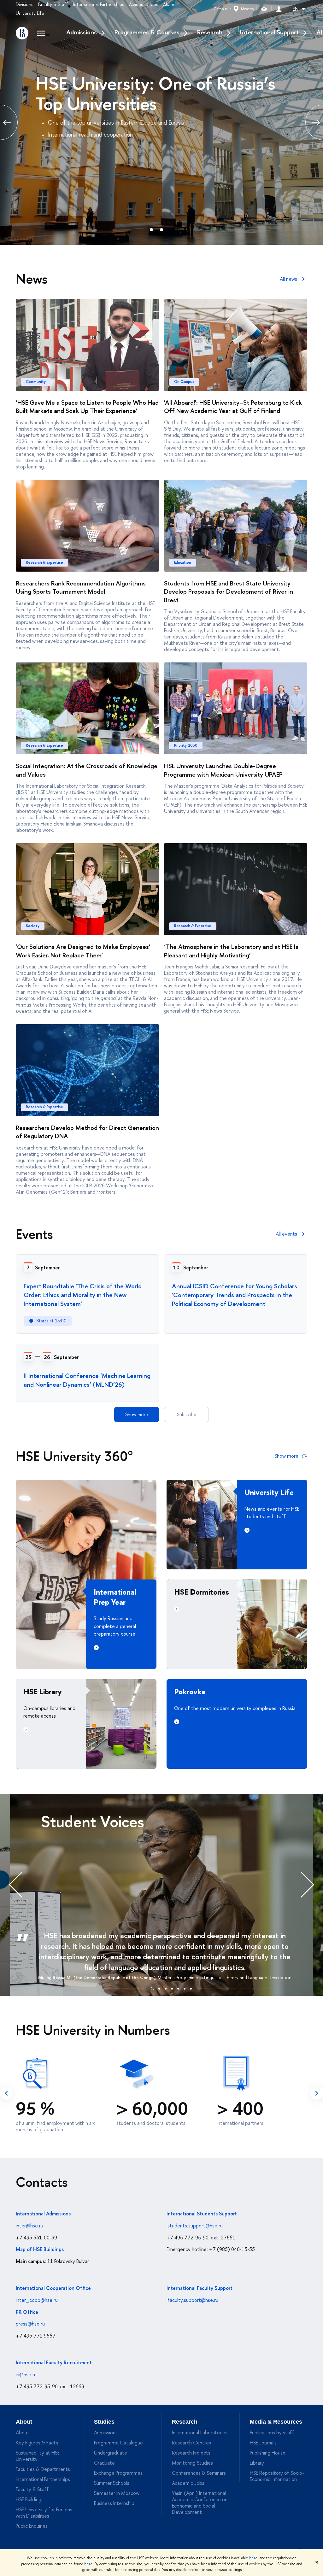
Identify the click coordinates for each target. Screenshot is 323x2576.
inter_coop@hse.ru (37, 2300)
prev (6, 2093)
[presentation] (22, 1885)
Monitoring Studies (192, 2463)
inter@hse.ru (29, 2226)
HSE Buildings (30, 2499)
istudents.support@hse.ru (195, 2226)
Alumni (170, 4)
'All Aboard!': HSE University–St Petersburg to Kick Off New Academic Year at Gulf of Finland (233, 407)
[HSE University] (22, 33)
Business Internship (114, 2503)
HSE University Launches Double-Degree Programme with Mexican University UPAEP (223, 770)
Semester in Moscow (117, 2493)
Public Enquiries (32, 2526)
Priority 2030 (186, 745)
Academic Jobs (144, 4)
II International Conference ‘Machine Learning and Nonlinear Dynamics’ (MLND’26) (87, 1380)
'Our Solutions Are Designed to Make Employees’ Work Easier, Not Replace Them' (83, 951)
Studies (104, 2422)
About (24, 2422)
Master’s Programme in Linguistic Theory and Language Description (225, 1977)
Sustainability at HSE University (38, 2456)
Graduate (104, 2463)
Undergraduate (111, 2453)
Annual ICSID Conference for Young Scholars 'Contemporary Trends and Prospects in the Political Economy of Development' (235, 1295)
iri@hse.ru (26, 2374)
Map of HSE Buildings (40, 2249)
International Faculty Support (200, 2288)
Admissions (82, 32)
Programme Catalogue (118, 2443)
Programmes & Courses (147, 32)
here (253, 2558)
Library (257, 2463)
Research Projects (191, 2453)
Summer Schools (112, 2483)
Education (183, 562)
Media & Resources (276, 2422)
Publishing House (268, 2453)
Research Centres (191, 2443)
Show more (137, 1414)
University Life (30, 13)
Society (33, 926)
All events (286, 1234)
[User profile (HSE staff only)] (279, 9)
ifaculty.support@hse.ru (192, 2300)
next (317, 2093)
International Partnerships (99, 4)
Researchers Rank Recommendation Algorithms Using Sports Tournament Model (81, 587)
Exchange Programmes (118, 2473)
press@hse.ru (30, 2324)
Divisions (24, 4)
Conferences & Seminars (199, 2473)
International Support (269, 32)
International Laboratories (200, 2432)
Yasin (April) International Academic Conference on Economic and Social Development (200, 2502)
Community (36, 382)
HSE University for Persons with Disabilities (44, 2513)
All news (288, 279)
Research (210, 32)
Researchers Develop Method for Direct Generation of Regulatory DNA (87, 1132)
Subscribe (187, 1414)
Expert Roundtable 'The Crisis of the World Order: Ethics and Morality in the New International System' (83, 1295)
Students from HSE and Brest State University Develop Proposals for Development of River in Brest (229, 591)
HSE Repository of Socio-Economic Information (277, 2476)
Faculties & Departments (43, 2469)
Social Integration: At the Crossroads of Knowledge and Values (87, 770)
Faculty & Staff (53, 4)
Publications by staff (272, 2432)
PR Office (27, 2312)
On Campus (184, 382)
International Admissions (43, 2214)
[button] (152, 1988)
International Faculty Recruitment (54, 2362)
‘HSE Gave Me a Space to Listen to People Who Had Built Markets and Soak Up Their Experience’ (87, 407)
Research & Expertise (44, 562)
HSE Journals (263, 2443)
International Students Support (202, 2214)
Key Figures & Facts (37, 2443)
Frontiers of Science (111, 83)
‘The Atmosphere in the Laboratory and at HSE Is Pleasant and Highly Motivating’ (231, 951)
